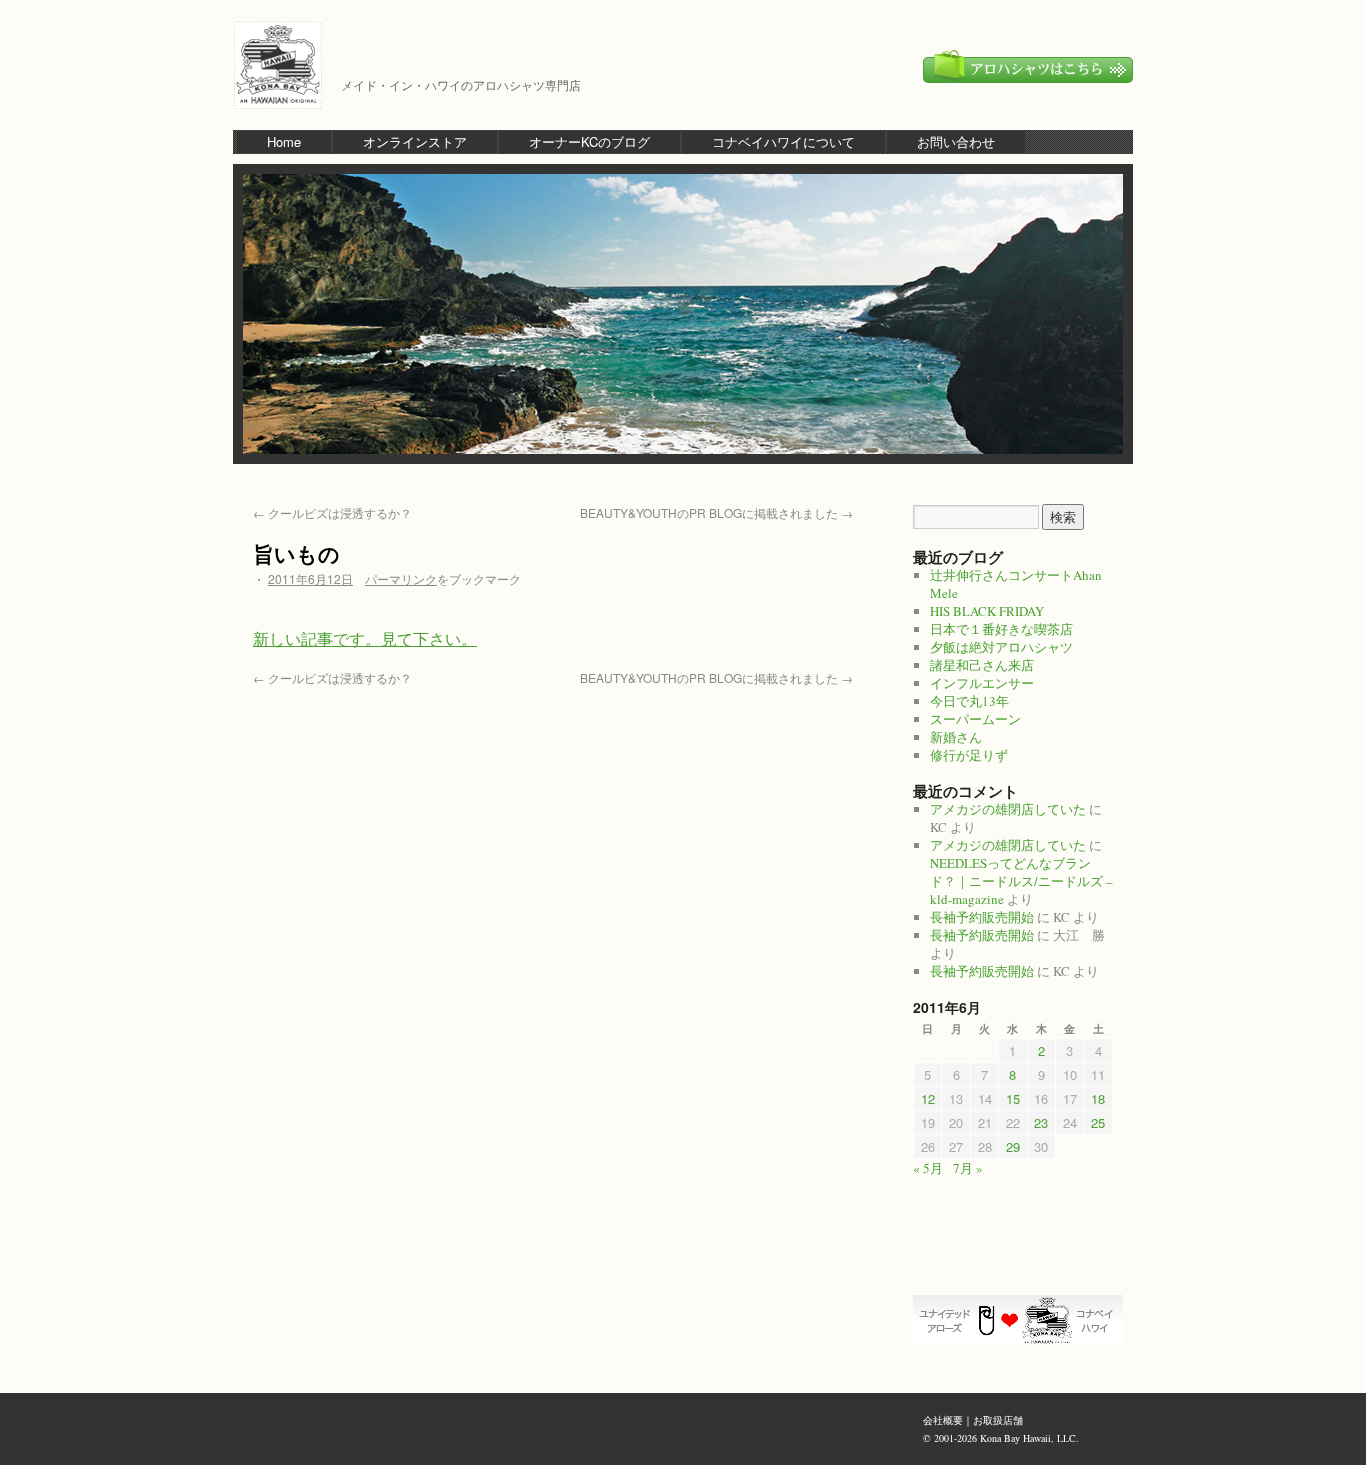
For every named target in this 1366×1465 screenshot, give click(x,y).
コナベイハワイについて (783, 141)
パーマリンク (401, 578)
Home (284, 141)
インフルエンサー (982, 683)
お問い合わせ (956, 141)
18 (1098, 1098)
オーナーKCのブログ (589, 141)
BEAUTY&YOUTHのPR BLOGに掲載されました (716, 512)
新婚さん (956, 737)
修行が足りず (969, 755)
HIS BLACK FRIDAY (987, 611)
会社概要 (943, 1420)
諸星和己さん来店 (982, 665)
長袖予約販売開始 (982, 917)
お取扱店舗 (998, 1420)
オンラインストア (415, 141)
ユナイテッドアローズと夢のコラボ (1018, 1320)
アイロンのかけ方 (1018, 1260)
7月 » (968, 1168)
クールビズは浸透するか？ (332, 512)
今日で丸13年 (969, 701)
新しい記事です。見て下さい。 (365, 638)
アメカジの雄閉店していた (1008, 809)
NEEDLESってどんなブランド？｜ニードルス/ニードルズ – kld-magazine (1021, 881)
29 (1013, 1146)
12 (928, 1098)
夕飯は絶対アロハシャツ (1001, 647)
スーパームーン (975, 719)
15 (1013, 1098)
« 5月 (928, 1168)
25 (1098, 1122)
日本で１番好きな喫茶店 (1001, 629)
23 (1041, 1122)
